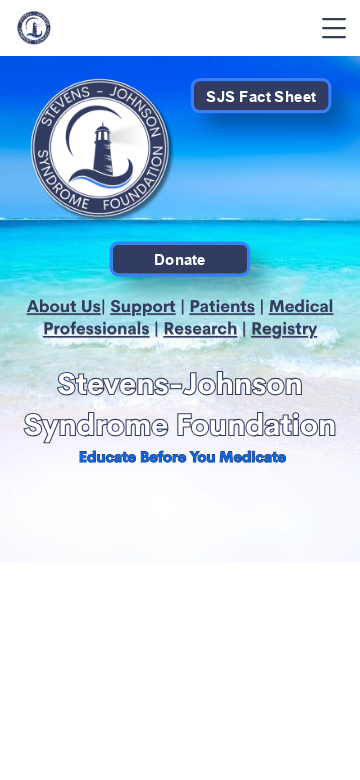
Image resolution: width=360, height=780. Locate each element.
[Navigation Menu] (334, 28)
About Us (64, 306)
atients (227, 306)
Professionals (96, 329)
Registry (284, 329)
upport (148, 306)
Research (200, 329)
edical (309, 306)
